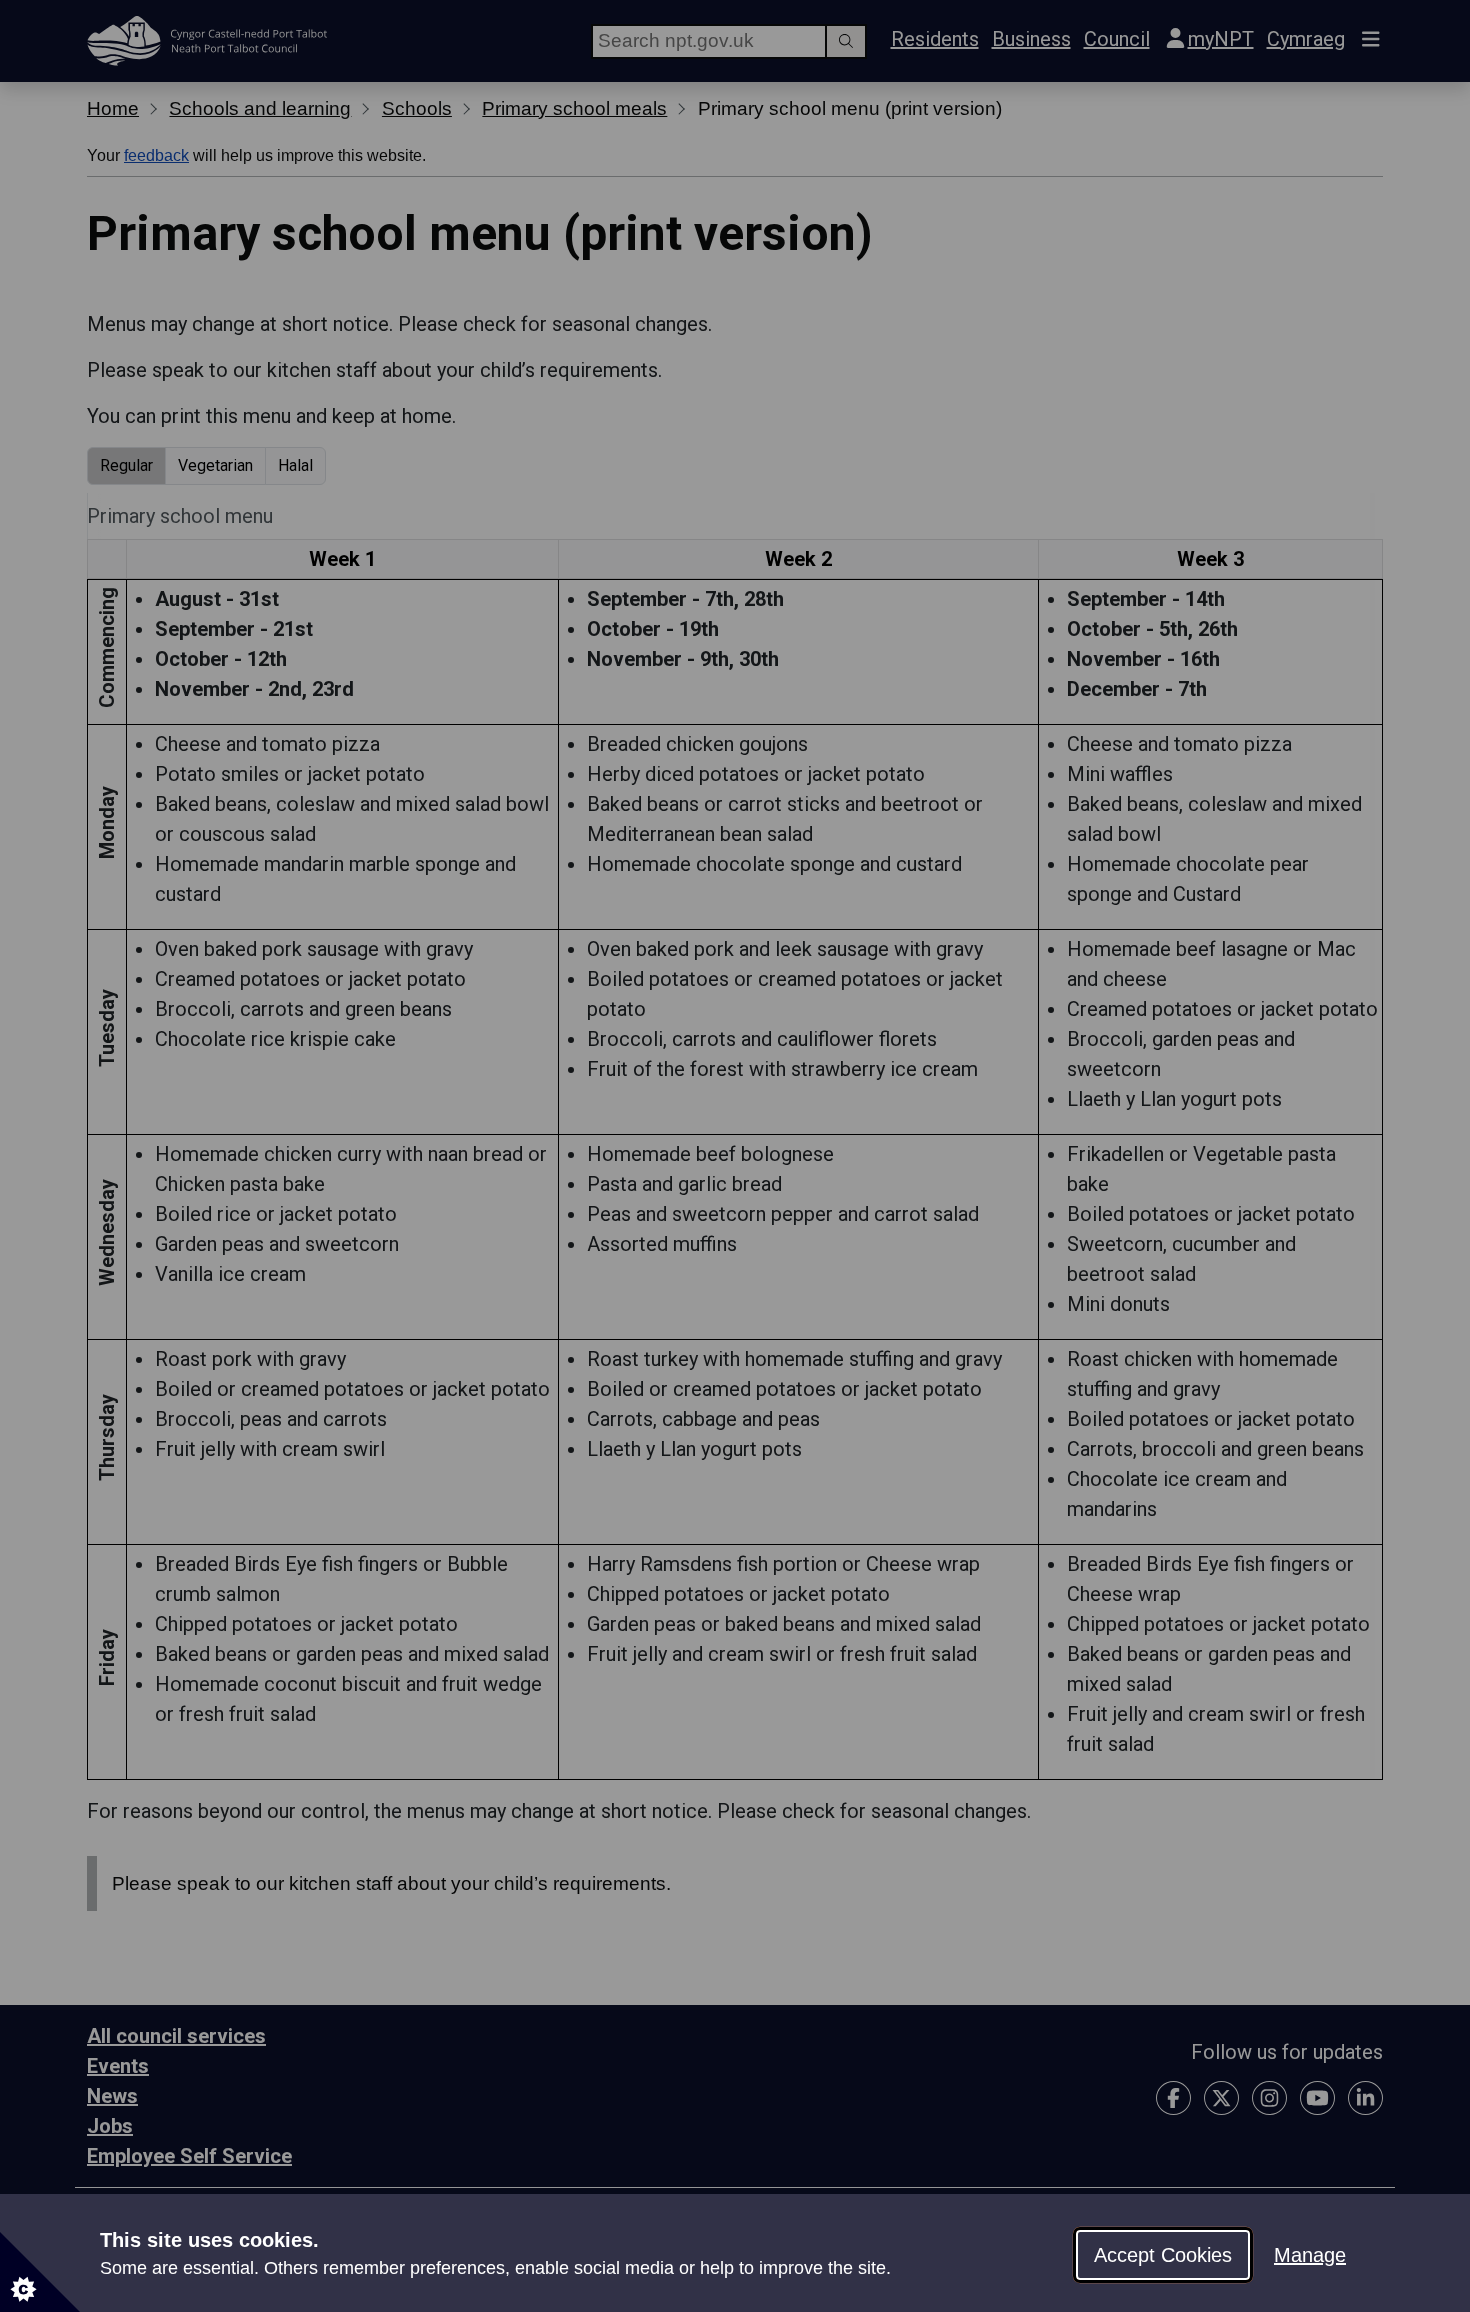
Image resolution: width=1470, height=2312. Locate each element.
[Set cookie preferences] (40, 2272)
